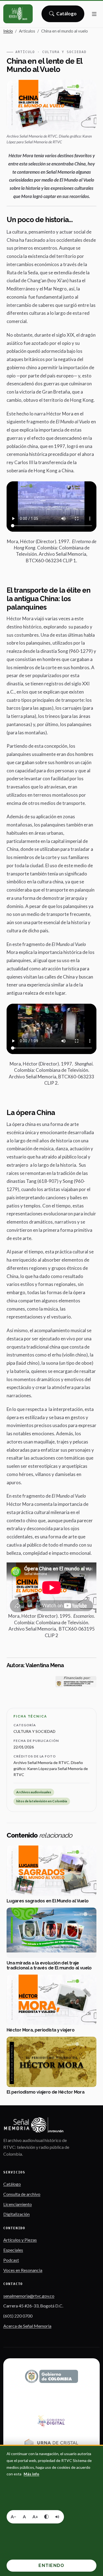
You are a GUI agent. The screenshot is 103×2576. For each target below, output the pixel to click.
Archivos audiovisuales (34, 1792)
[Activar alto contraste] (46, 2517)
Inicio (8, 31)
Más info (31, 2474)
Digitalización (16, 2214)
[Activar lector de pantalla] (57, 2517)
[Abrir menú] (94, 14)
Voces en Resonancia (23, 2270)
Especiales (13, 2250)
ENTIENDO (51, 2565)
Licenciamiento (18, 2204)
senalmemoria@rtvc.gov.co (29, 2296)
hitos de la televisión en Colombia (42, 1801)
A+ (35, 2517)
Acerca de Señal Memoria (27, 2326)
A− (13, 2517)
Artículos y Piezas (20, 2240)
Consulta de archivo (22, 2194)
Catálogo (67, 15)
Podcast (11, 2260)
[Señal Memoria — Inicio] (18, 14)
